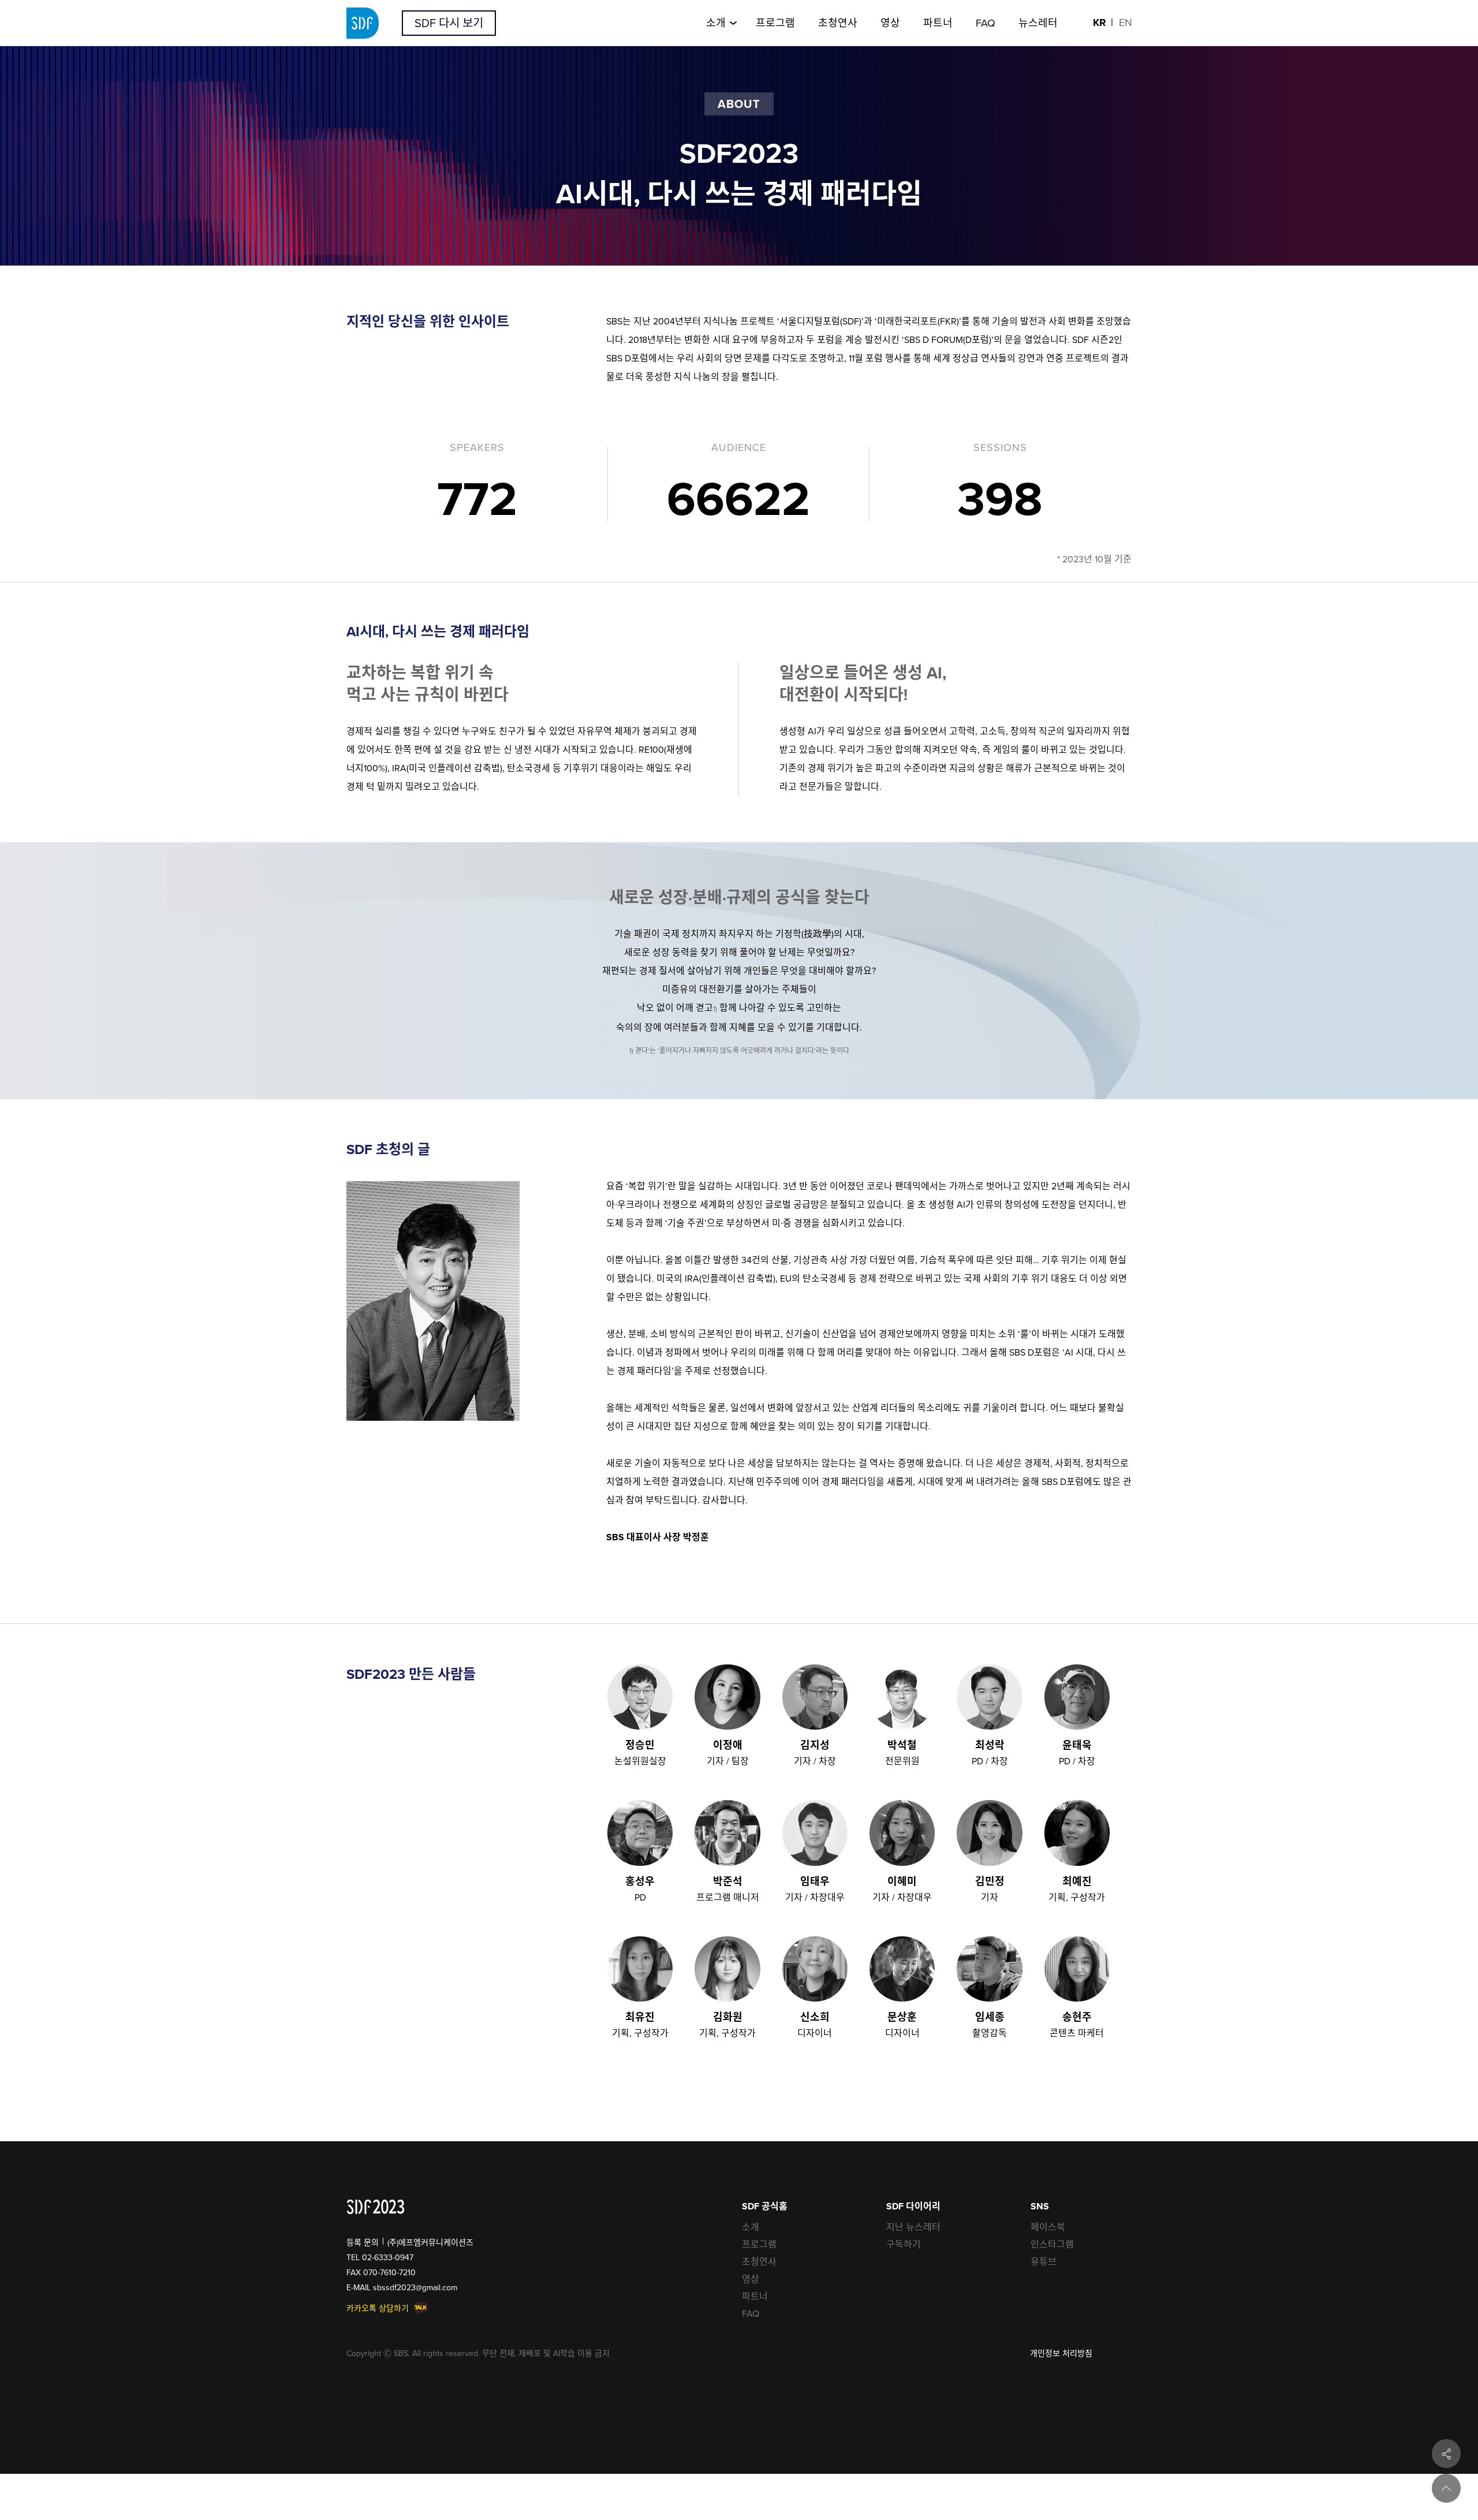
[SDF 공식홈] (376, 2207)
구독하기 (904, 2244)
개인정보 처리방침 (1061, 2353)
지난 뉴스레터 (913, 2227)
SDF (363, 23)
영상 (751, 2279)
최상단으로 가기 (1446, 2488)
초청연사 (759, 2261)
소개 (751, 2227)
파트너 (755, 2296)
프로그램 (759, 2244)
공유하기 (1446, 2454)
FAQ (751, 2313)
